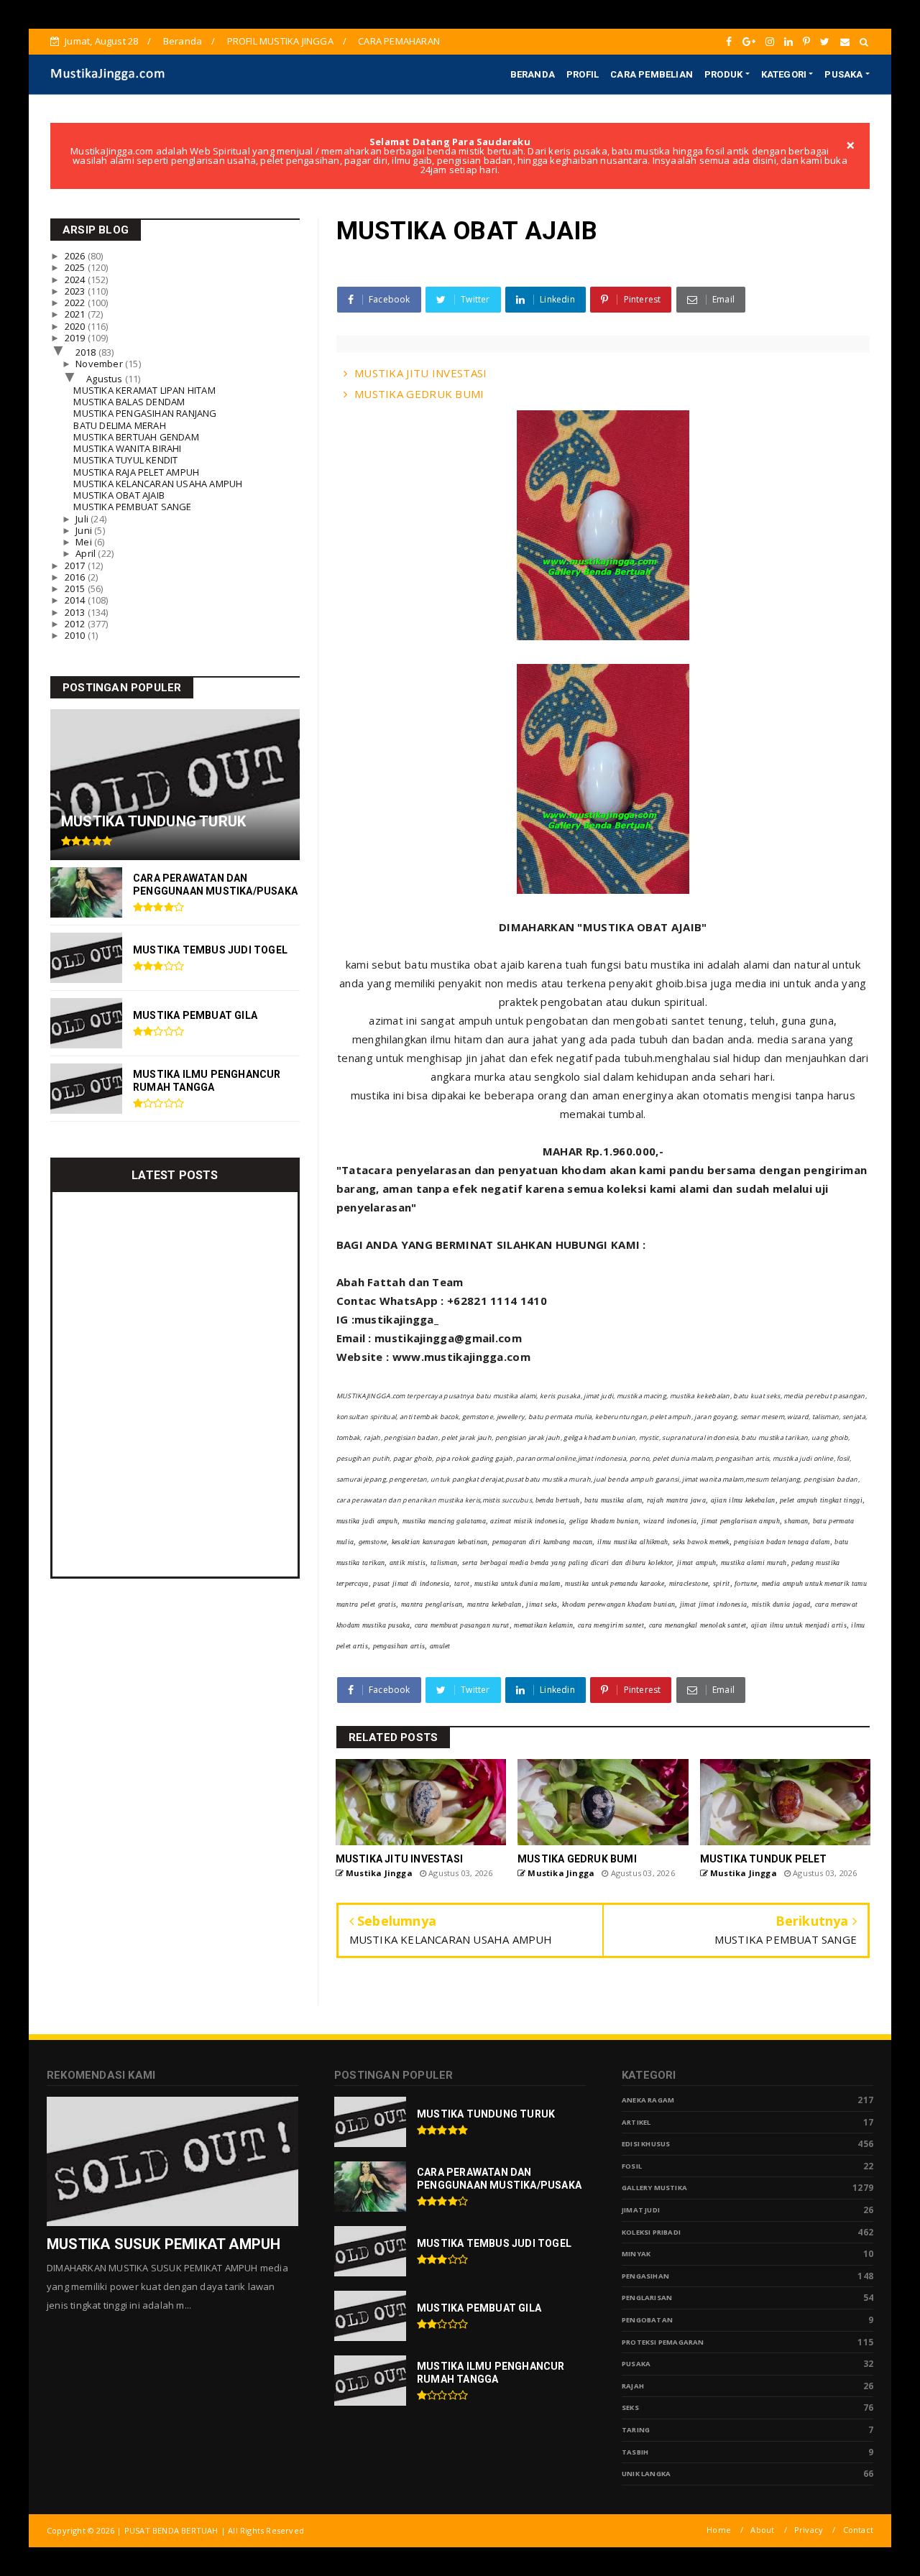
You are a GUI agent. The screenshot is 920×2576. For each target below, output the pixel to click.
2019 (76, 338)
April (87, 553)
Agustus (106, 379)
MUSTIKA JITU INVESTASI (421, 373)
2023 (76, 291)
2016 (76, 577)
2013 (76, 612)
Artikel (636, 2122)
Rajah (633, 2386)
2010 (76, 635)
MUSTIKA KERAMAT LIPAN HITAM (144, 390)
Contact (858, 2530)
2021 (76, 314)
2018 (87, 352)
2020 (76, 326)
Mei (85, 542)
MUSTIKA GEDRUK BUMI (419, 394)
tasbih (635, 2452)
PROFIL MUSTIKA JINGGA (280, 41)
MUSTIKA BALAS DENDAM (129, 402)
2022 (76, 303)
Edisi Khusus (646, 2144)
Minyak (636, 2254)
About (762, 2530)
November (100, 364)
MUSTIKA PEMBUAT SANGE (132, 507)
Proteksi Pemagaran (663, 2342)
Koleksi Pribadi (651, 2232)
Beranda (183, 41)
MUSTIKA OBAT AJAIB (119, 495)
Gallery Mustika (654, 2188)
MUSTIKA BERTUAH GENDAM (136, 437)
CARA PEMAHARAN (399, 41)
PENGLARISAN (647, 2298)
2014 (76, 600)
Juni (85, 530)
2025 (76, 267)
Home (719, 2530)
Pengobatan (647, 2320)
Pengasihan (645, 2276)
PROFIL (583, 74)
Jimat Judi (641, 2210)
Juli (83, 519)
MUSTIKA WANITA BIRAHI (127, 448)
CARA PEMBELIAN (652, 74)
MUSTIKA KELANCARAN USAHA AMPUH (158, 484)
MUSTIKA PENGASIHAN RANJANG (145, 413)
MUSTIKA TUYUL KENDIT (125, 460)
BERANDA (533, 74)
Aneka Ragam (648, 2100)
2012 (76, 624)
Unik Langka (646, 2474)
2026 (76, 256)
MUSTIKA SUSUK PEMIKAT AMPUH (164, 2244)
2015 (76, 588)
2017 (76, 565)
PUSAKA (843, 74)
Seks (630, 2408)
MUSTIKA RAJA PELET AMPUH (136, 472)
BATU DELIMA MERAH (119, 425)
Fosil (632, 2166)
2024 (76, 280)
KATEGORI (784, 74)
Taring (636, 2430)
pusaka (636, 2364)
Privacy (809, 2530)
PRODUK (723, 74)
